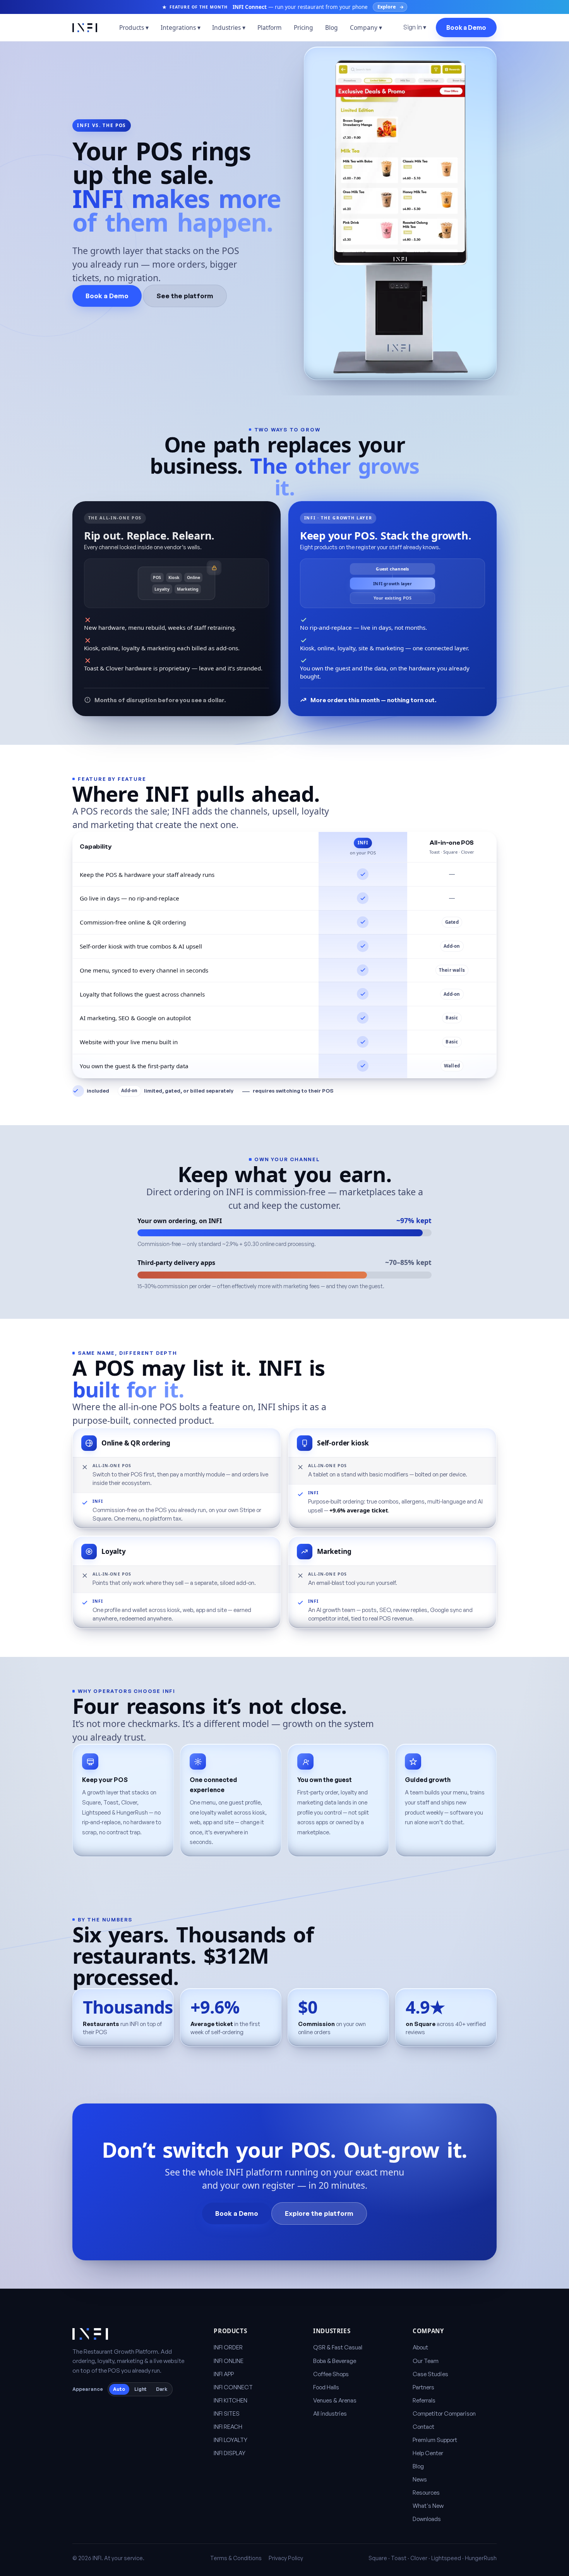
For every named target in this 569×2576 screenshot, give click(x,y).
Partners (423, 2387)
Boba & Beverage (335, 2361)
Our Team (426, 2361)
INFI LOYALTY (231, 2440)
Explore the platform (319, 2213)
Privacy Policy (286, 2558)
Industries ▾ (229, 27)
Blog (332, 27)
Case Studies (430, 2374)
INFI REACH (228, 2427)
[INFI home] (85, 28)
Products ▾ (134, 27)
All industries (330, 2414)
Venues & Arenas (335, 2400)
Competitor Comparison (444, 2414)
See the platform (185, 295)
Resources (426, 2493)
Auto (119, 2389)
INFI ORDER (228, 2347)
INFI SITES (227, 2414)
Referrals (424, 2400)
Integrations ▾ (181, 27)
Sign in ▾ (415, 27)
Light (141, 2389)
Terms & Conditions (236, 2558)
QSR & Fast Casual (338, 2347)
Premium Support (435, 2440)
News (420, 2479)
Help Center (428, 2453)
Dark (162, 2389)
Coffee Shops (331, 2374)
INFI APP (224, 2374)
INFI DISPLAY (230, 2453)
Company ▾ (366, 27)
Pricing (303, 27)
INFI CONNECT (233, 2387)
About (420, 2347)
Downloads (427, 2519)
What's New (428, 2506)
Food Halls (326, 2387)
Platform (270, 27)
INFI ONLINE (229, 2361)
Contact (423, 2427)
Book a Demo (466, 27)
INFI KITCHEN (231, 2400)
